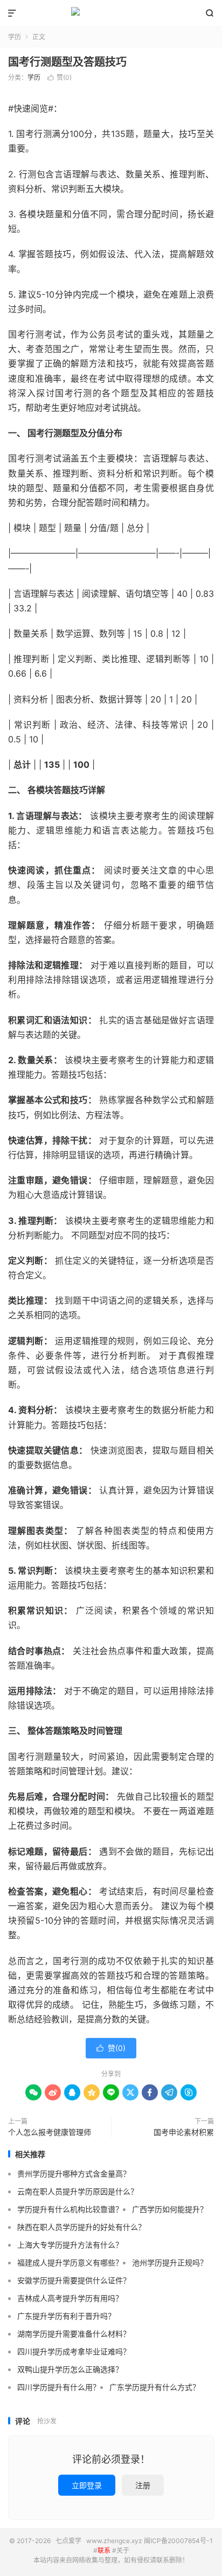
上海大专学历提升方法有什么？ (70, 2245)
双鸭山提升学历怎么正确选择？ (70, 2369)
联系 (104, 2550)
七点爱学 (111, 13)
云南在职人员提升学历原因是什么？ (78, 2191)
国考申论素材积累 (184, 2132)
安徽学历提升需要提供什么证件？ (74, 2280)
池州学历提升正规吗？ (170, 2262)
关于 (123, 2550)
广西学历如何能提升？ (170, 2209)
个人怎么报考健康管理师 (50, 2132)
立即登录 (87, 2485)
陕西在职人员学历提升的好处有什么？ (81, 2227)
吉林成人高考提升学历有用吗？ (70, 2298)
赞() (60, 77)
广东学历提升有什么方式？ (155, 2387)
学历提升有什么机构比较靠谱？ (70, 2209)
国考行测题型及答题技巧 (67, 62)
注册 (143, 2485)
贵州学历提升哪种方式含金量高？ (74, 2174)
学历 (15, 37)
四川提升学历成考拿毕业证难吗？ (74, 2351)
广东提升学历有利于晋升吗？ (66, 2316)
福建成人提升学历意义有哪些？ (70, 2262)
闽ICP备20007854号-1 (178, 2541)
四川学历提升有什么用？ (59, 2387)
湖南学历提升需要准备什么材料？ (74, 2334)
